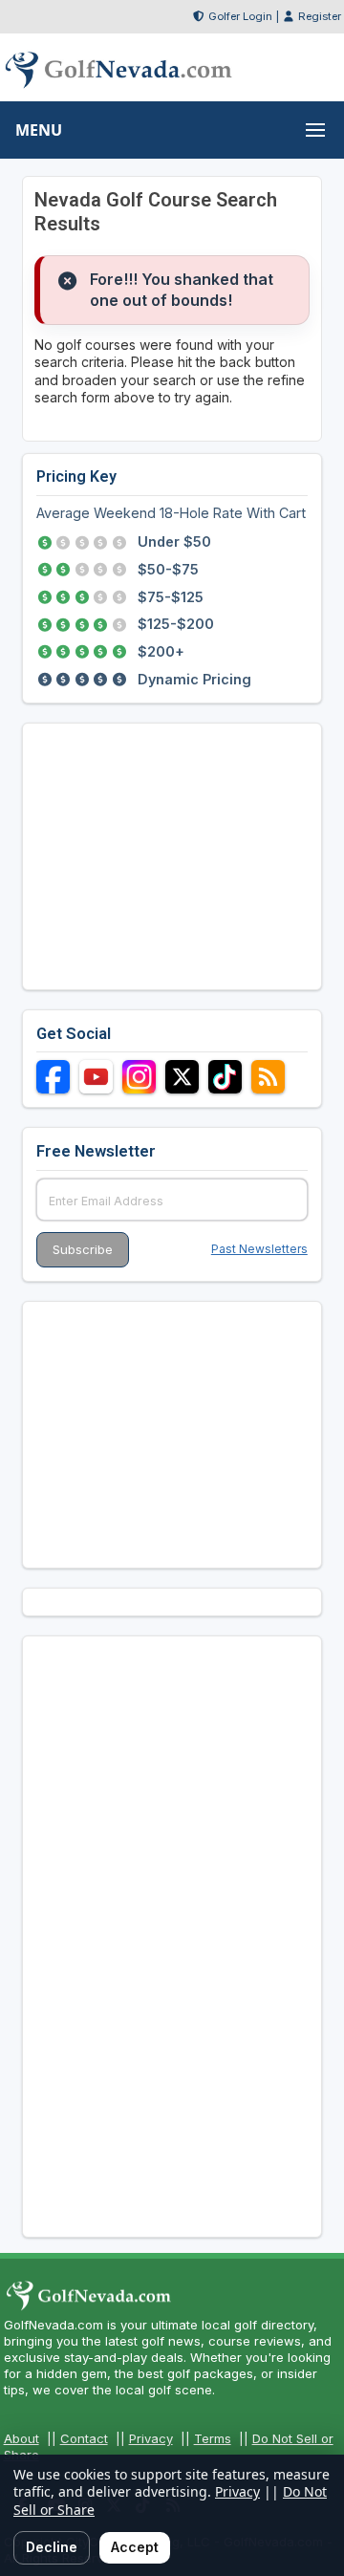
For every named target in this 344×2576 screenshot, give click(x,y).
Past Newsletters (259, 1249)
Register (320, 16)
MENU (39, 130)
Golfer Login (240, 16)
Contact (84, 2438)
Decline (52, 2547)
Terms (213, 2438)
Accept (135, 2547)
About (21, 2438)
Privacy (151, 2438)
